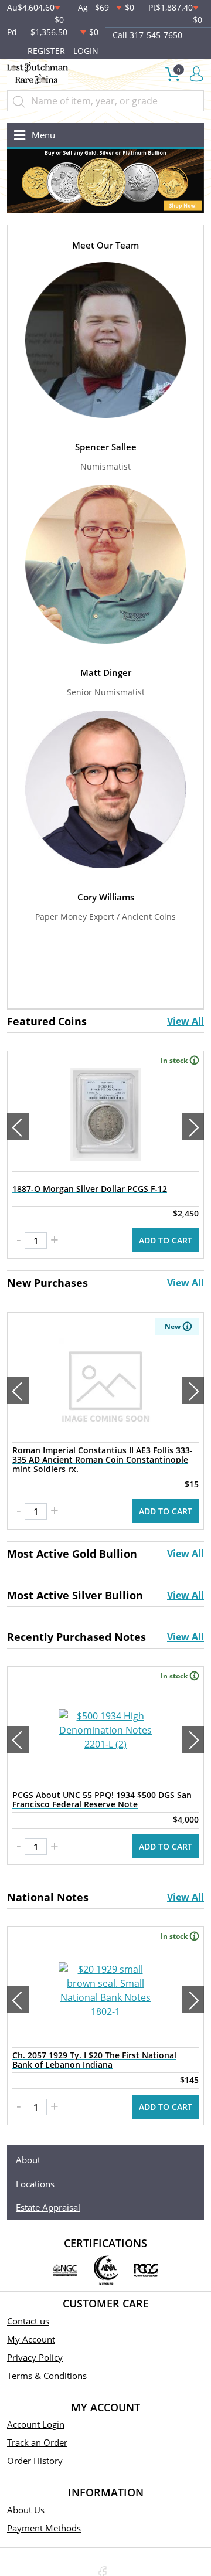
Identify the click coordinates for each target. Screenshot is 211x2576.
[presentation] (18, 1127)
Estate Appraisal (48, 2207)
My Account (31, 2339)
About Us (26, 2510)
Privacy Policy (35, 2357)
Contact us (28, 2321)
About (28, 2160)
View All (186, 1021)
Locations (35, 2184)
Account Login (36, 2424)
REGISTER (46, 51)
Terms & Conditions (47, 2376)
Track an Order (37, 2442)
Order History (35, 2461)
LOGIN (86, 51)
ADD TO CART (166, 1240)
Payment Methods (44, 2528)
